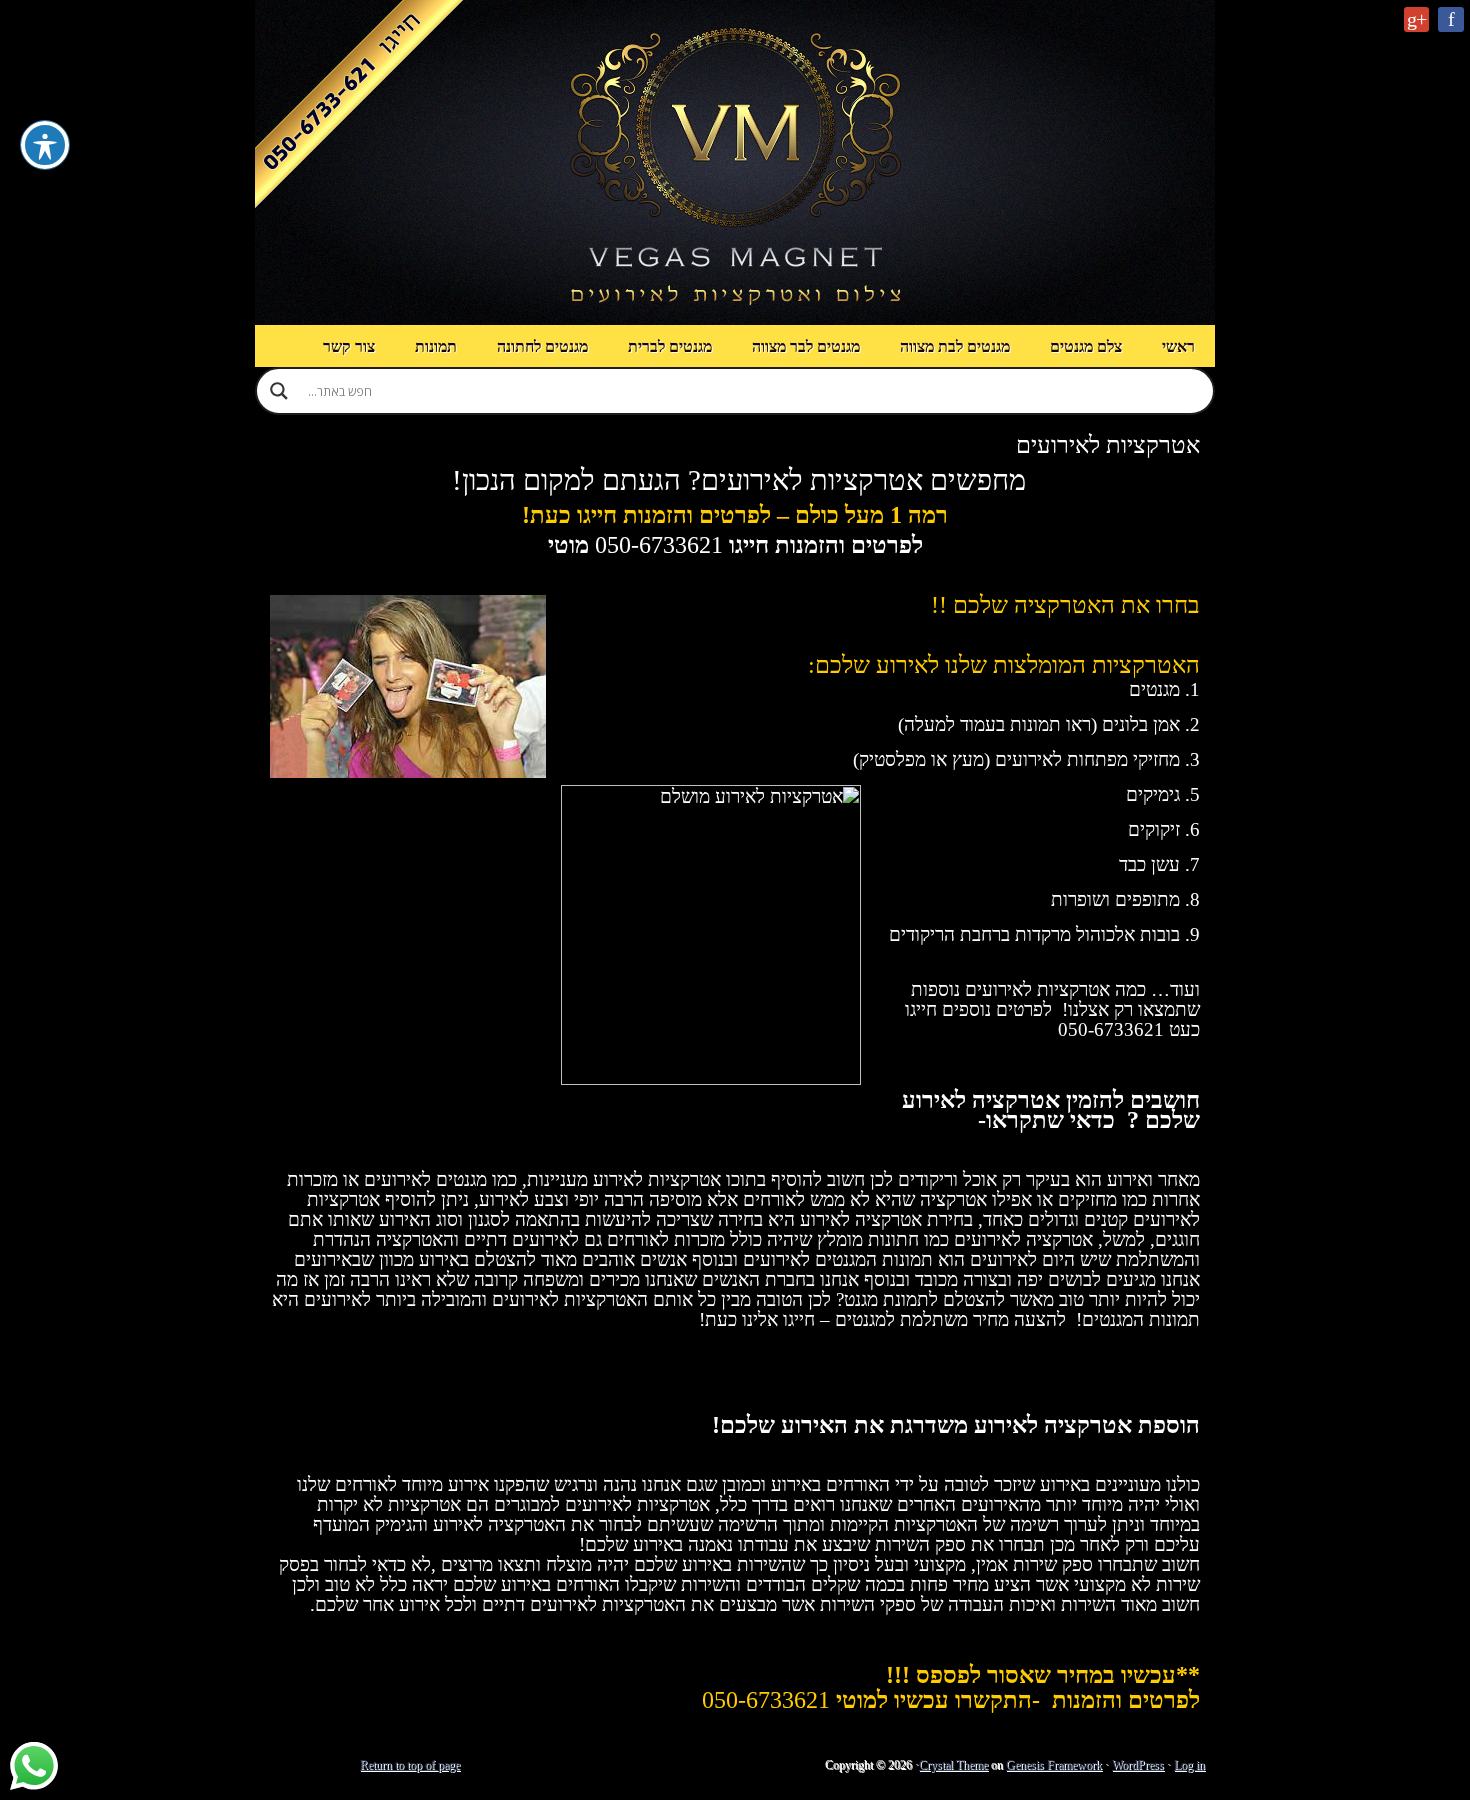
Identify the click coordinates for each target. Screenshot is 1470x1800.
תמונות (436, 346)
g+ (1416, 19)
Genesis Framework (1054, 1765)
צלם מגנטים (1086, 346)
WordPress (1138, 1765)
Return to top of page (410, 1765)
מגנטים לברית (670, 346)
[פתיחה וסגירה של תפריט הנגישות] (45, 145)
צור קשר (349, 346)
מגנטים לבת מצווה (955, 346)
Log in (1189, 1765)
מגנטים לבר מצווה (806, 346)
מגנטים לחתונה (542, 346)
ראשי (1178, 346)
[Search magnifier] (279, 391)
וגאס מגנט (735, 162)
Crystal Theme (953, 1765)
